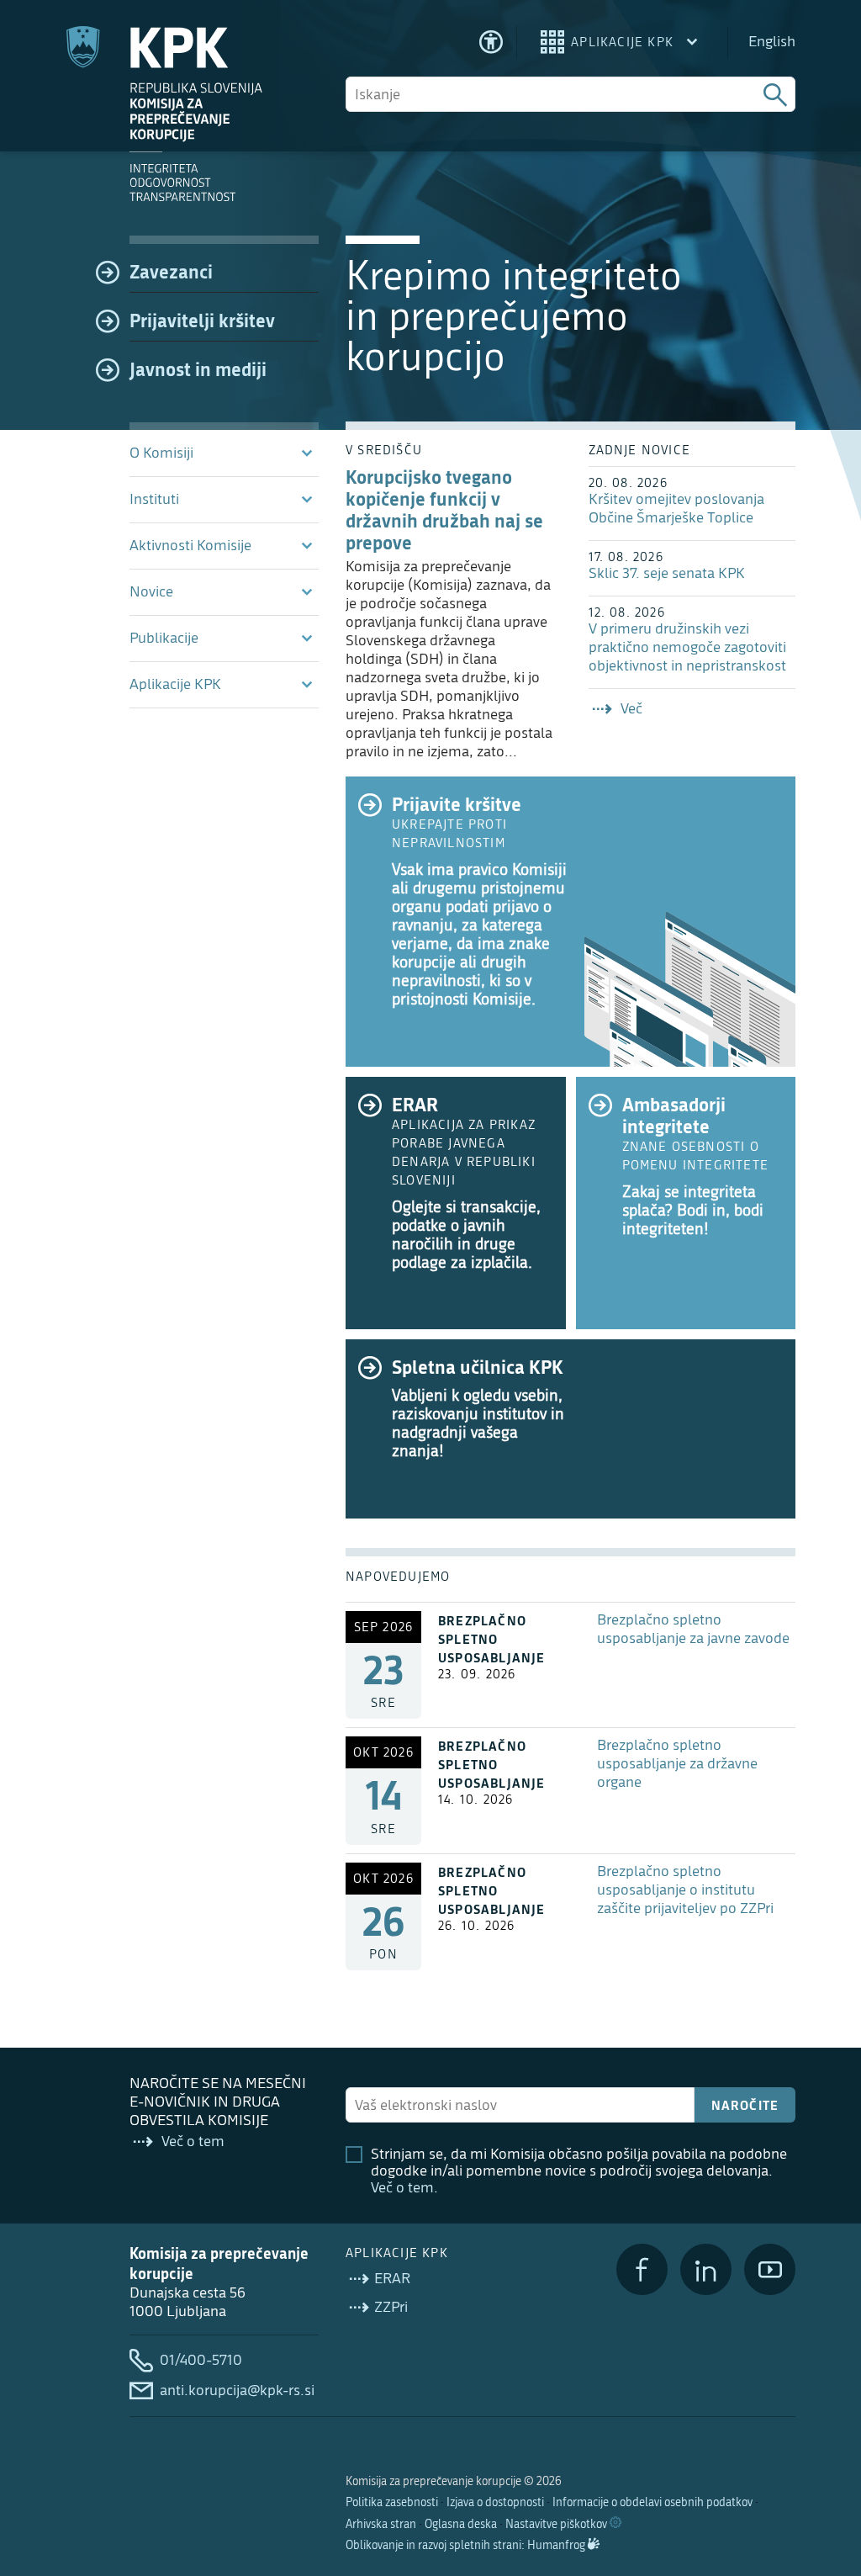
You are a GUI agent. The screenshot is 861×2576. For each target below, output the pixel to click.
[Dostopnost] (491, 42)
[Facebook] (642, 2269)
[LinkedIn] (706, 2269)
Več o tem (402, 2188)
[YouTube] (770, 2269)
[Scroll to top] (824, 2477)
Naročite (745, 2105)
